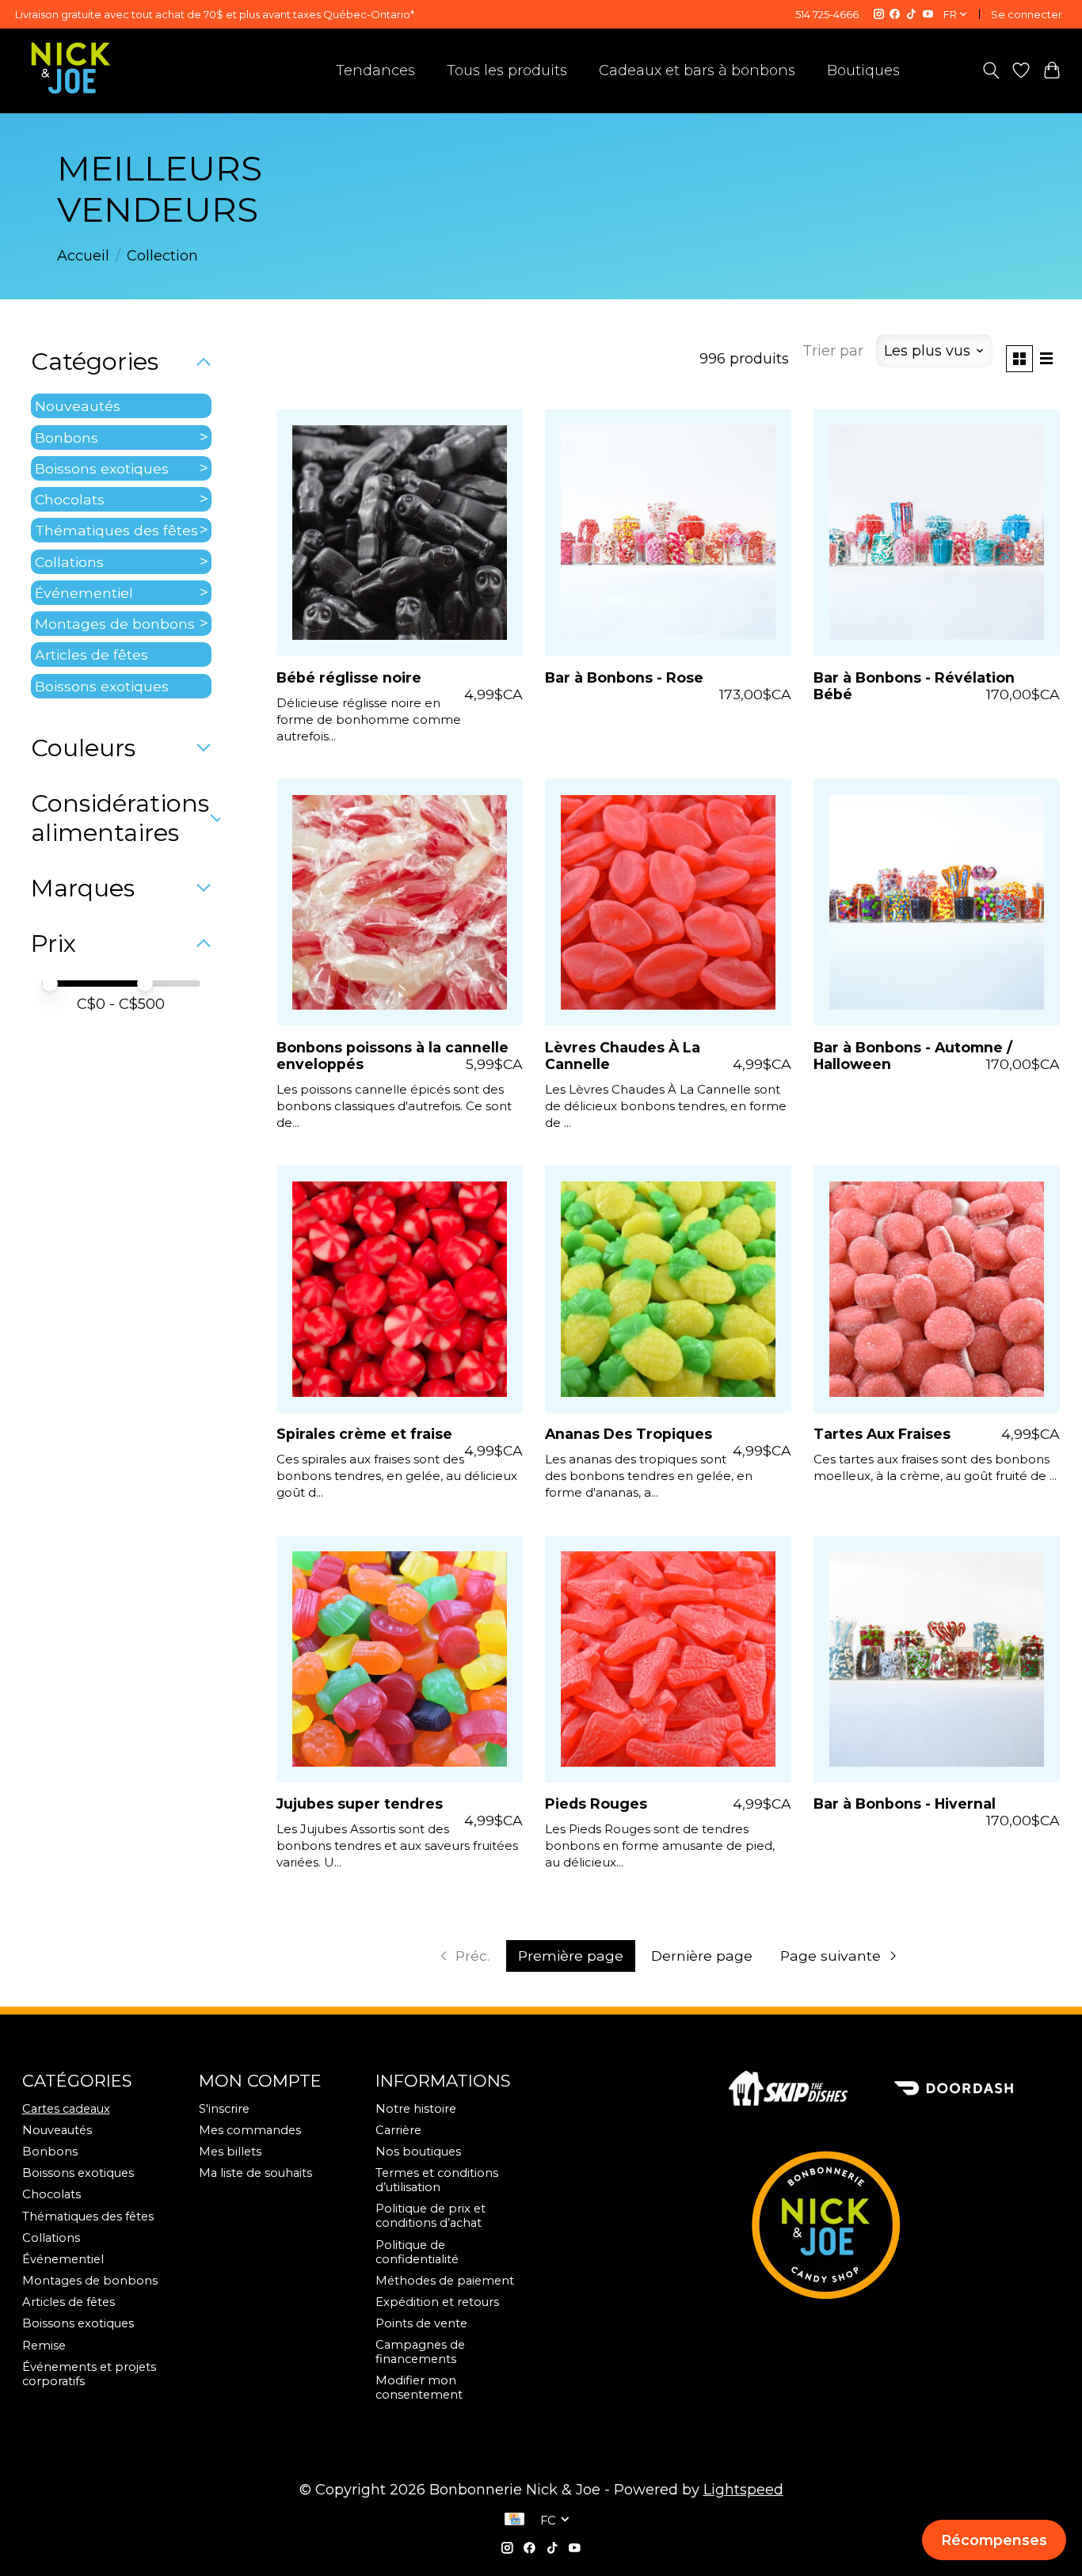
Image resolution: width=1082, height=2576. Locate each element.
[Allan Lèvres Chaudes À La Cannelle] (668, 902)
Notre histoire (416, 2109)
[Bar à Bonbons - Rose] (668, 533)
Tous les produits (507, 70)
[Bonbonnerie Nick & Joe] (71, 68)
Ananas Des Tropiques (629, 1434)
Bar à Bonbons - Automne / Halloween (913, 1056)
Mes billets (230, 2152)
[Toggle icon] (991, 70)
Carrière (398, 2130)
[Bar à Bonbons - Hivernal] (937, 1659)
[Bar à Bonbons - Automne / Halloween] (937, 902)
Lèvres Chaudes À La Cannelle (623, 1056)
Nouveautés (78, 406)
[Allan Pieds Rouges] (668, 1659)
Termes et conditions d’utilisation (437, 2180)
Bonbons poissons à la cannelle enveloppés (392, 1056)
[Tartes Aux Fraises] (937, 1289)
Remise (44, 2346)
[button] (994, 2540)
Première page (571, 1956)
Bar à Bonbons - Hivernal (905, 1804)
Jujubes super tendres (360, 1804)
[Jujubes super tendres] (400, 1659)
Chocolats (70, 499)
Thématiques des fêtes (116, 530)
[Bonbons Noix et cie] (895, 2224)
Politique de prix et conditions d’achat (431, 2216)
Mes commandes (250, 2130)
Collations (69, 562)
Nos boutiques (418, 2152)
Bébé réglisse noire (349, 677)
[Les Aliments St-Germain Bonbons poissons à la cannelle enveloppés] (400, 902)
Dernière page (702, 1956)
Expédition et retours (437, 2302)
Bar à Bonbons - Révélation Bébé (914, 686)
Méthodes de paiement (445, 2281)
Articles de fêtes (91, 654)
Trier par (833, 351)
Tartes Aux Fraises (882, 1434)
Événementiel (84, 593)
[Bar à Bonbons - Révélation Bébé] (937, 533)
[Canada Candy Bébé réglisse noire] (400, 533)
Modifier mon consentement (419, 2388)
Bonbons (67, 438)
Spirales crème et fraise (364, 1434)
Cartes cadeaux (66, 2109)
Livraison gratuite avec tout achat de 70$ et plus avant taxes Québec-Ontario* (215, 14)
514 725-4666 (827, 14)
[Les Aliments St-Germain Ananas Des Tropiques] (668, 1289)
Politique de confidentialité (417, 2252)
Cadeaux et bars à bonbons (697, 70)
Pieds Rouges (596, 1804)
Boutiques (863, 70)
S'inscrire (224, 2109)
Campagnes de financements (420, 2352)
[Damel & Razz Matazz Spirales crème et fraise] (400, 1289)
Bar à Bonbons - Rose (624, 677)
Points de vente (421, 2323)
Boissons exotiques (102, 468)
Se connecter (1027, 14)
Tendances (375, 70)
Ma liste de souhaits (255, 2173)
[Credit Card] (514, 2521)
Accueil (83, 256)
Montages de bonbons (115, 624)
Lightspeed (743, 2490)
